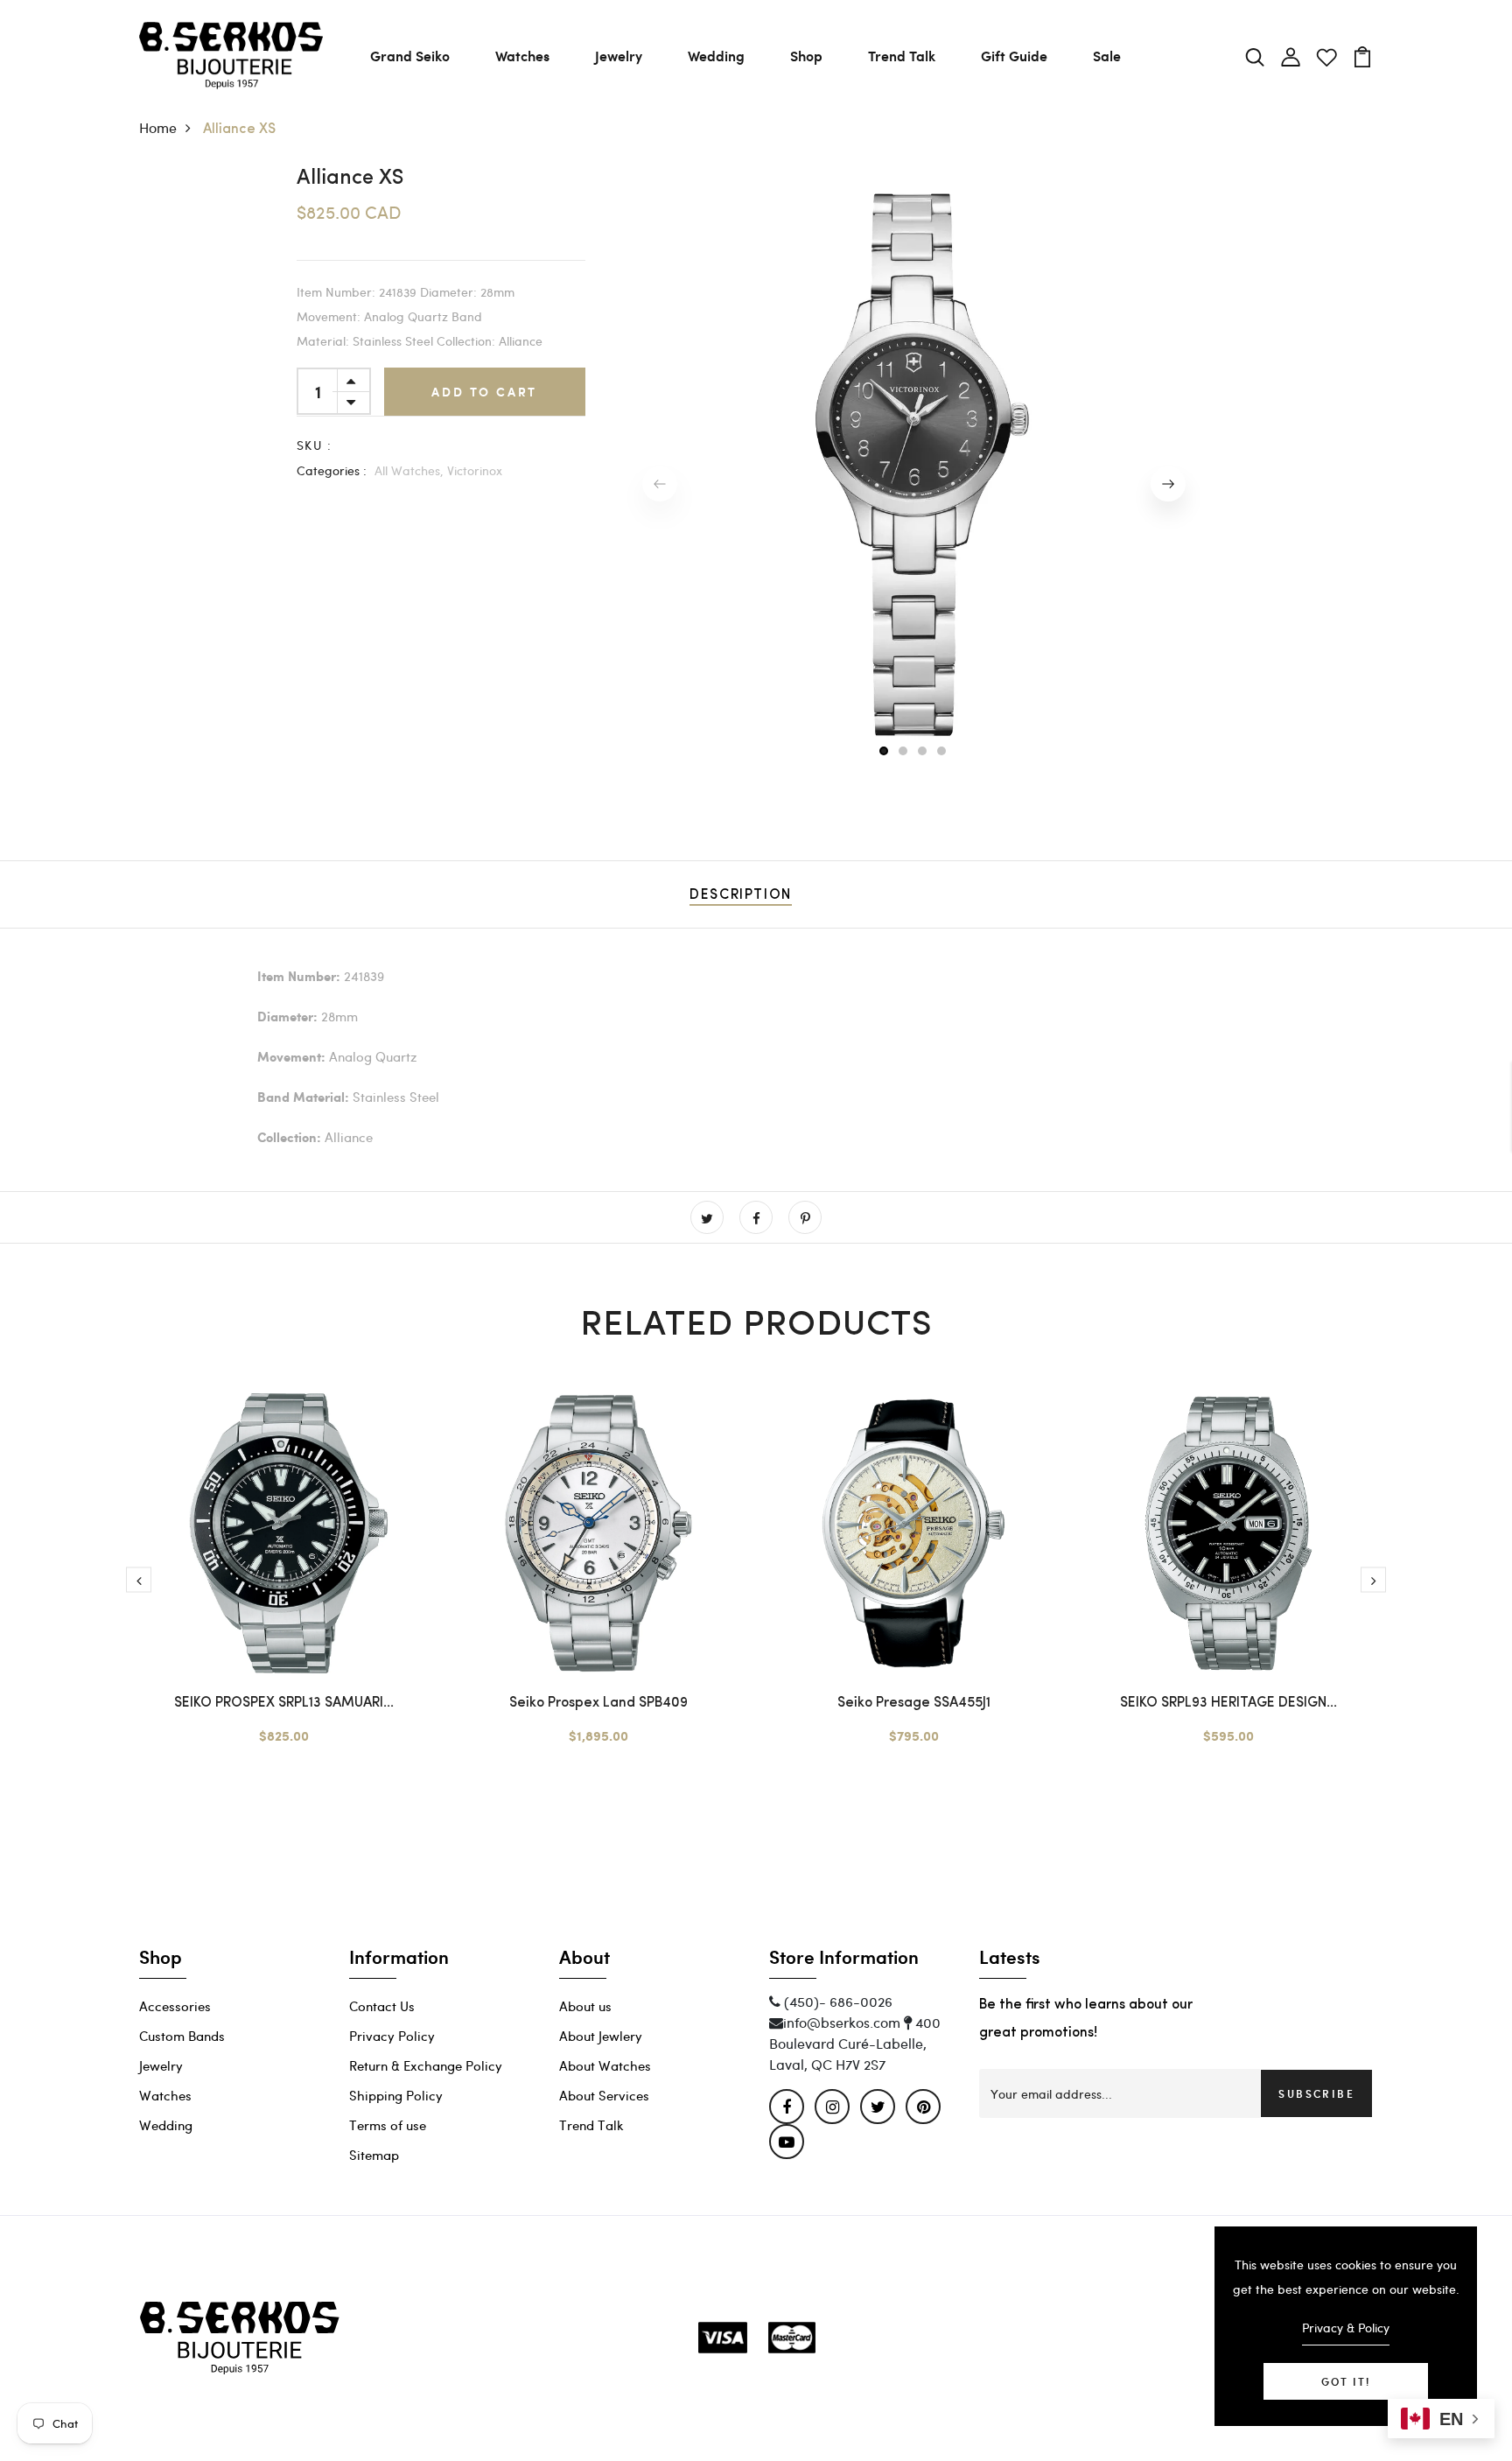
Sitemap (374, 2155)
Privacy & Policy (1346, 2328)
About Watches (605, 2065)
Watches (522, 56)
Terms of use (388, 2125)
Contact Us (382, 2006)
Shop (806, 56)
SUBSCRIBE (1316, 2093)
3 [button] (923, 751)
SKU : (314, 445)
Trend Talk (902, 56)
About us (585, 2006)
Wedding (716, 56)
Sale (1107, 56)
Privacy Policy (392, 2036)
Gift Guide (1014, 56)
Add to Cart (484, 392)
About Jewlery (601, 2036)
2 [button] (904, 751)
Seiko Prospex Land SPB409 (598, 1703)
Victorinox (475, 470)
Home (158, 127)
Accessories (175, 2006)
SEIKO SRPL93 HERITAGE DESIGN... (1228, 1703)
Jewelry (619, 56)
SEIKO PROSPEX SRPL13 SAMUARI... (284, 1703)
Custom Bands (182, 2036)
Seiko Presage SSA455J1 (914, 1703)
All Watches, (409, 470)
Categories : (332, 470)
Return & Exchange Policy (426, 2065)
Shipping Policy (396, 2095)
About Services (604, 2095)
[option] (913, 468)
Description (741, 895)
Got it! (1346, 2381)
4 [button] (942, 751)
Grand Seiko (410, 56)
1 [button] (884, 751)
